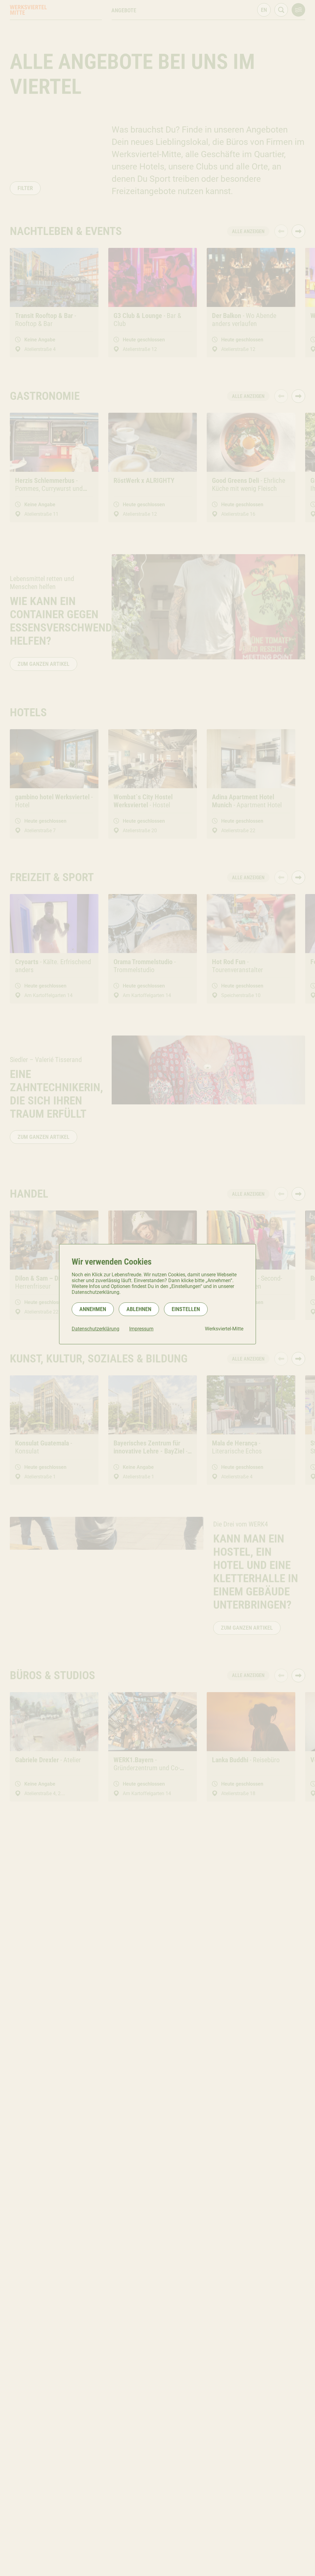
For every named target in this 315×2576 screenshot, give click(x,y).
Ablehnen (139, 1309)
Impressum (141, 1329)
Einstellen (186, 1309)
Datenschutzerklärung (96, 1329)
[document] (157, 1294)
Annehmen (93, 1309)
